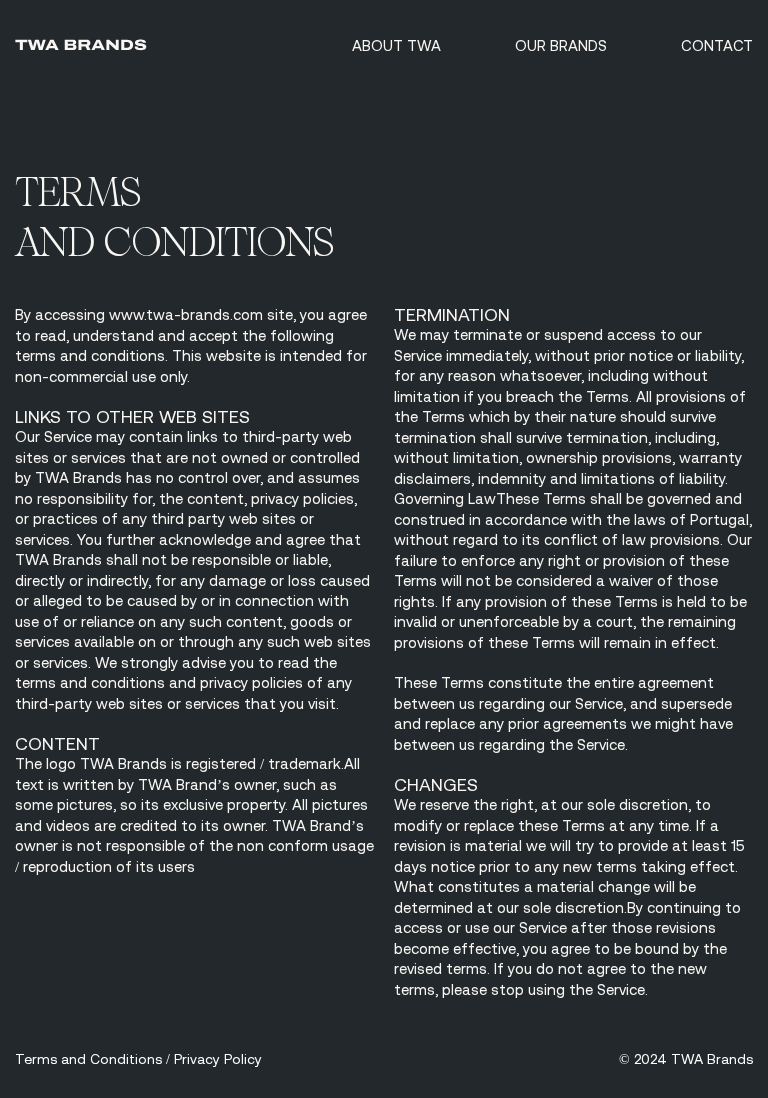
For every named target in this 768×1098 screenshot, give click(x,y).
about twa (396, 45)
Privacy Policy (218, 1059)
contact (717, 45)
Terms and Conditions (88, 1059)
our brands (561, 45)
